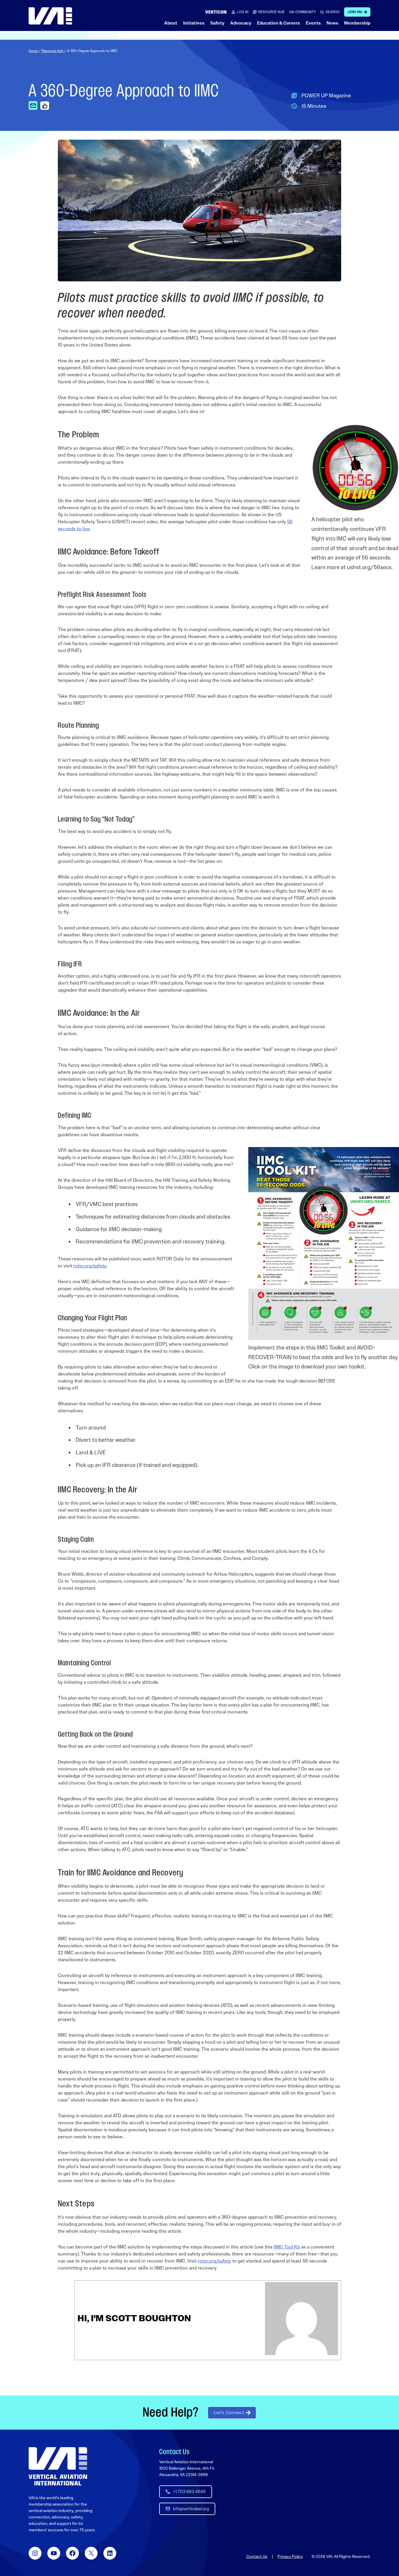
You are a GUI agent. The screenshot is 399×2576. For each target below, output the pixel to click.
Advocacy (241, 23)
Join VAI (355, 12)
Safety (217, 23)
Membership (357, 23)
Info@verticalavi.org (191, 2509)
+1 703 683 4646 (189, 2492)
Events (313, 23)
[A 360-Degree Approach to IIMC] (33, 105)
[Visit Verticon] (216, 12)
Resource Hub (52, 51)
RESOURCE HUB (271, 12)
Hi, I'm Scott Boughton (134, 2318)
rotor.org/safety (90, 1266)
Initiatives (194, 23)
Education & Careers (279, 23)
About (171, 23)
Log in (243, 12)
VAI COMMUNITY (302, 12)
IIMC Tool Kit (287, 2247)
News (332, 23)
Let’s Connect (229, 2413)
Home (33, 51)
